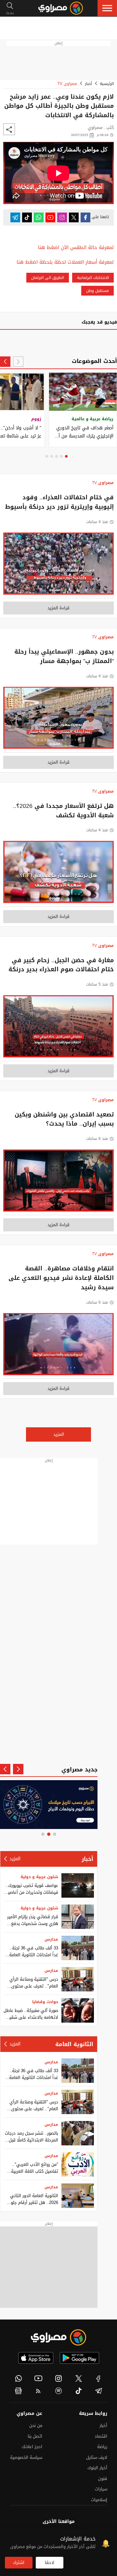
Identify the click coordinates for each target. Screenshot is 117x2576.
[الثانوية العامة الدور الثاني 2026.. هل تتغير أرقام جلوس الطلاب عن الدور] (78, 2196)
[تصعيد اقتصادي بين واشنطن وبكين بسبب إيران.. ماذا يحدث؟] (58, 1182)
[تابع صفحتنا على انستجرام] (62, 217)
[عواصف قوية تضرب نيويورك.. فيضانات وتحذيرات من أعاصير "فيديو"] (78, 1885)
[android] (79, 2358)
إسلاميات (99, 2500)
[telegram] (98, 2391)
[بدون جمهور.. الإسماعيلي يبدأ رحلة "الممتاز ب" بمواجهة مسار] (58, 720)
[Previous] (18, 362)
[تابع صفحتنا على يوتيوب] (50, 217)
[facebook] (98, 2378)
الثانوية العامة (74, 2044)
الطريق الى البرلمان (48, 278)
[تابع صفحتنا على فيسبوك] (85, 217)
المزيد (59, 1434)
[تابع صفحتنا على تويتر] (74, 217)
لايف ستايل (97, 2457)
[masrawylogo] (58, 2337)
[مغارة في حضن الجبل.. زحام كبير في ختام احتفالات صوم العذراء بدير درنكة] (58, 1028)
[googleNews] (19, 2391)
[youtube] (39, 2378)
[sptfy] (58, 2391)
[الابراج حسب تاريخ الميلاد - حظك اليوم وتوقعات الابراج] (49, 1805)
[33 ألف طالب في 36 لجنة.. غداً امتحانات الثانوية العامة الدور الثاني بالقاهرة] (78, 1948)
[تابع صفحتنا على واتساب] (39, 217)
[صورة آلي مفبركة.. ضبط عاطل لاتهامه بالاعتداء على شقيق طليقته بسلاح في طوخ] (78, 2010)
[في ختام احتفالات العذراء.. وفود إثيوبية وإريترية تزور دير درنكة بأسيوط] (58, 565)
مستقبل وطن (97, 291)
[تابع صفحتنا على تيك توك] (27, 217)
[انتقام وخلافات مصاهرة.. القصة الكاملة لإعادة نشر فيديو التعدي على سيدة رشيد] (58, 1346)
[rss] (39, 2391)
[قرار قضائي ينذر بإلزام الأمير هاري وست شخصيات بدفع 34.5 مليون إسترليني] (78, 1917)
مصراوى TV (67, 84)
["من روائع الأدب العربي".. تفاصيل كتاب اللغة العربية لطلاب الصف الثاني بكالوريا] (78, 2164)
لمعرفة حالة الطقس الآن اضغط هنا (76, 248)
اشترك (19, 2562)
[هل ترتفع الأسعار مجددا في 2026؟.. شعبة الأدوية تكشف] (58, 874)
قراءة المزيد (58, 608)
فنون (103, 2479)
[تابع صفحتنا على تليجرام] (15, 217)
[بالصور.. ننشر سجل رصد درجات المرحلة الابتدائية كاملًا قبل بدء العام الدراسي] (78, 2133)
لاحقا (50, 2562)
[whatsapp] (19, 2378)
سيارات (101, 2489)
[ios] (36, 2358)
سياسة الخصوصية (26, 2457)
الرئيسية (107, 84)
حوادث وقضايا (45, 2002)
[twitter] (79, 2378)
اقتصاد (101, 2436)
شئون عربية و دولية (39, 1877)
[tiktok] (79, 2391)
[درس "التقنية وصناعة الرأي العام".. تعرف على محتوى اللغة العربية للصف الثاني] (78, 1979)
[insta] (58, 2378)
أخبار (88, 84)
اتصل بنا (35, 2436)
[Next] (5, 362)
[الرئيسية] (61, 8)
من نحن (36, 2425)
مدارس (51, 1939)
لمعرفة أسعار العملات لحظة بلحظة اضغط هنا (65, 262)
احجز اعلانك (32, 2447)
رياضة (102, 2447)
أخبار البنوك (97, 2468)
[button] (107, 8)
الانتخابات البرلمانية (93, 278)
